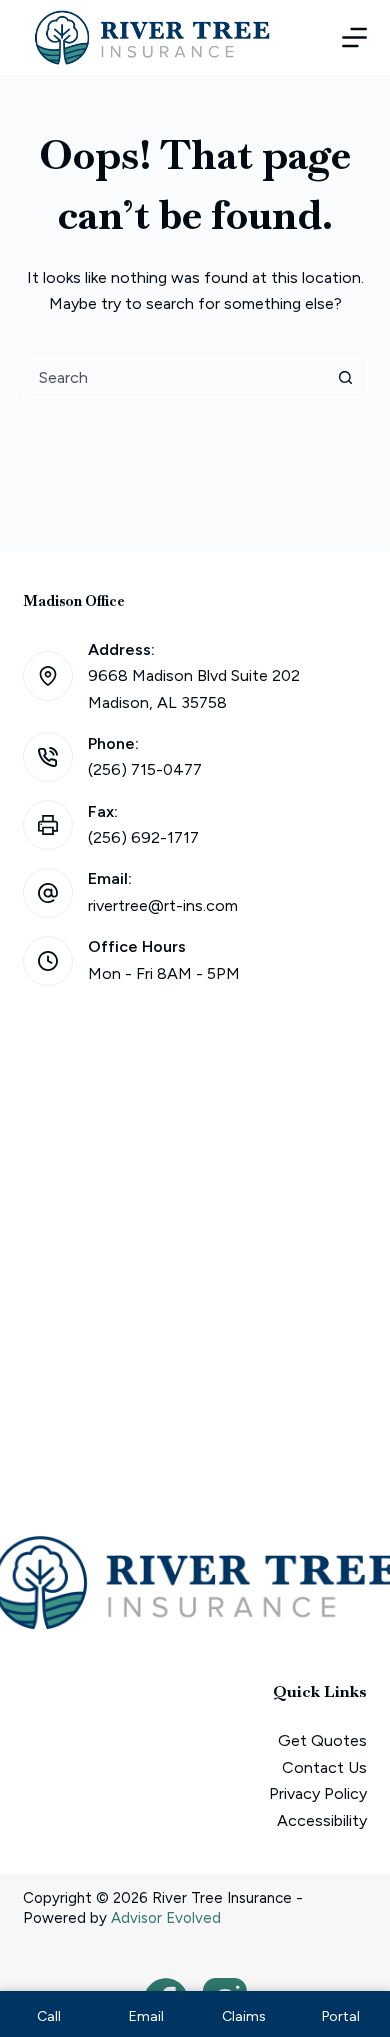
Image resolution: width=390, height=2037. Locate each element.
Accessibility (322, 1820)
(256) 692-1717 (143, 837)
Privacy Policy (318, 1793)
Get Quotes (322, 1740)
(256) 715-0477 (145, 769)
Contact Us (324, 1767)
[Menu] (354, 37)
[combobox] (174, 378)
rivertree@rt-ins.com (163, 905)
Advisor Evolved (166, 1918)
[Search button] (346, 378)
